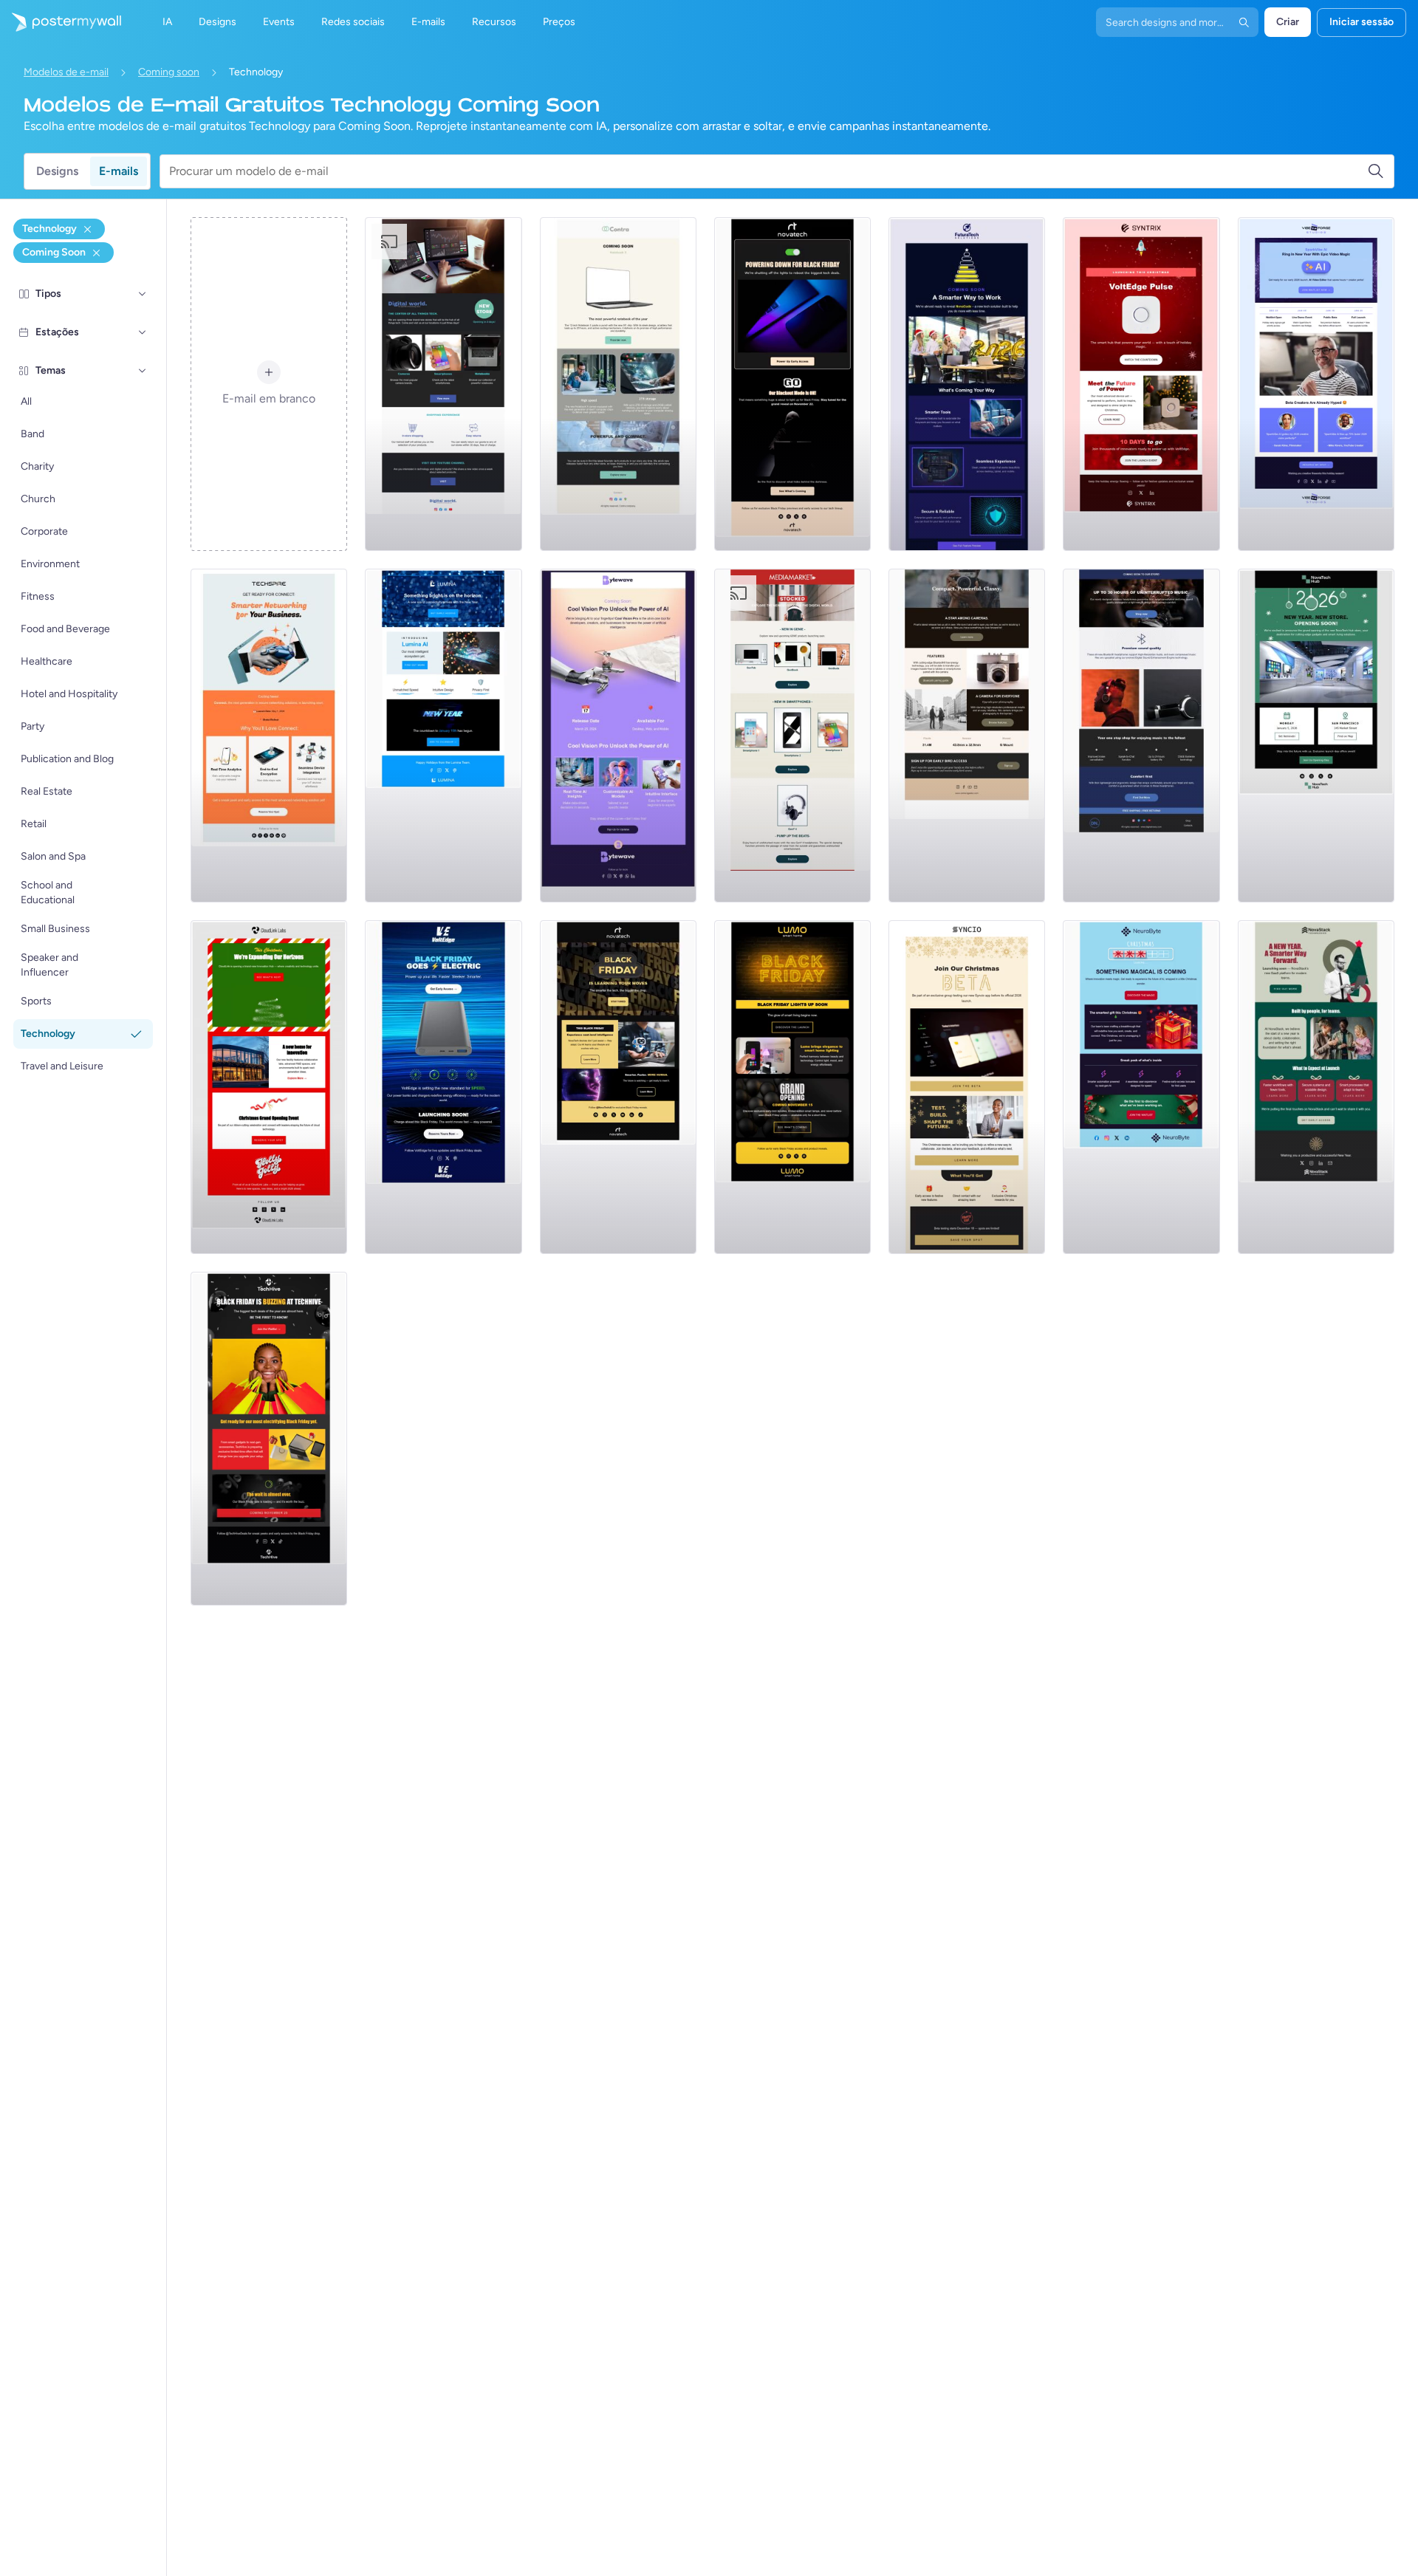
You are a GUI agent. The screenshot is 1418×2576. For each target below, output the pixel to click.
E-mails (119, 171)
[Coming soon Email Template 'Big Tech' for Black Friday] (792, 384)
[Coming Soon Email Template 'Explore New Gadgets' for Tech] (792, 736)
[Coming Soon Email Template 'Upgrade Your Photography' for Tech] (967, 736)
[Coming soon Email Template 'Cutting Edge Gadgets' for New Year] (1316, 736)
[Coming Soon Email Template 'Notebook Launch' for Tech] (618, 384)
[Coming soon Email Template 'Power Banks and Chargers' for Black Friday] (443, 1087)
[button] (143, 294)
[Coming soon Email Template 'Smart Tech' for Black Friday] (618, 1087)
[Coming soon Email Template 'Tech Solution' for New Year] (967, 384)
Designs (57, 171)
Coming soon (169, 72)
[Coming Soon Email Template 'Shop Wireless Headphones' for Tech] (1141, 736)
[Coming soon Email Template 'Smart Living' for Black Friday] (792, 1087)
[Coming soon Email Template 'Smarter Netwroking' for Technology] (269, 736)
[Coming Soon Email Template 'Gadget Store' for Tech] (443, 384)
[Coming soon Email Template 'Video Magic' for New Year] (1316, 384)
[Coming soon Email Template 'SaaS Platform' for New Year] (1316, 1087)
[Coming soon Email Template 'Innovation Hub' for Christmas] (269, 1087)
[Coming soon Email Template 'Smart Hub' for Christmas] (1141, 384)
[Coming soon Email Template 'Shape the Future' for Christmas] (967, 1087)
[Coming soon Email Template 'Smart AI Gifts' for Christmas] (1141, 1087)
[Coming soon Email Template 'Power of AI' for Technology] (618, 736)
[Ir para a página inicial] (61, 22)
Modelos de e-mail (66, 72)
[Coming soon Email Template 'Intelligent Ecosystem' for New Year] (443, 736)
